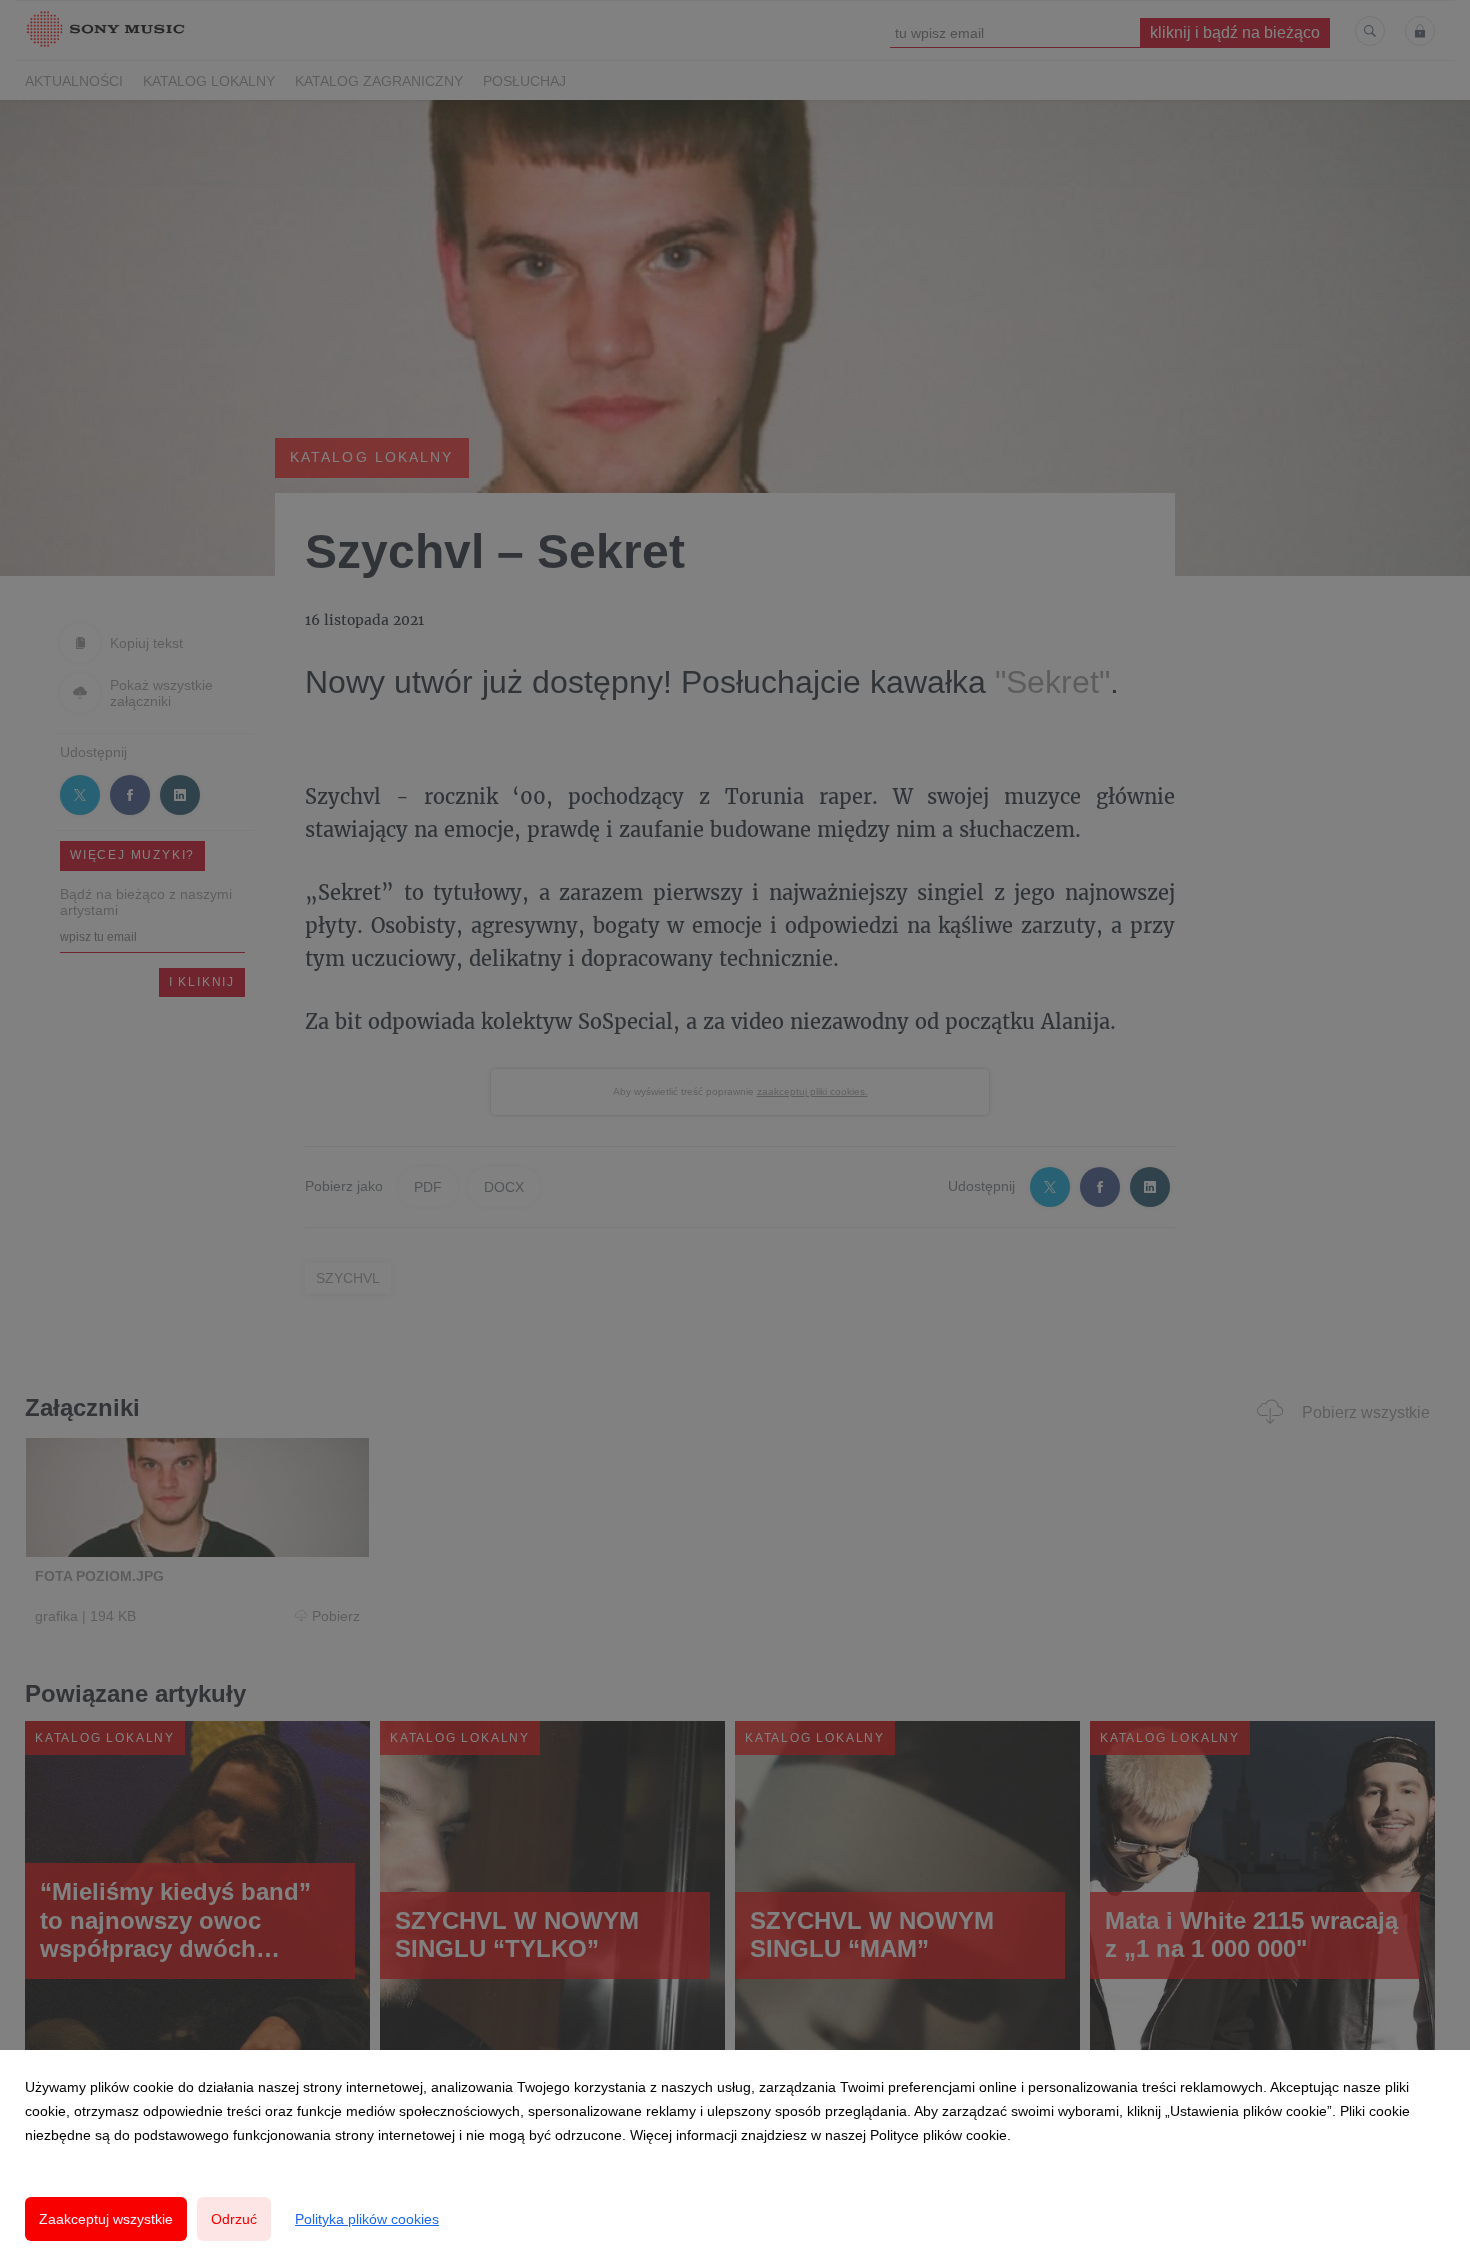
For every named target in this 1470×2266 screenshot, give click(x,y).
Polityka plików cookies (367, 2219)
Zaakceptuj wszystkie (106, 2219)
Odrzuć (234, 2219)
